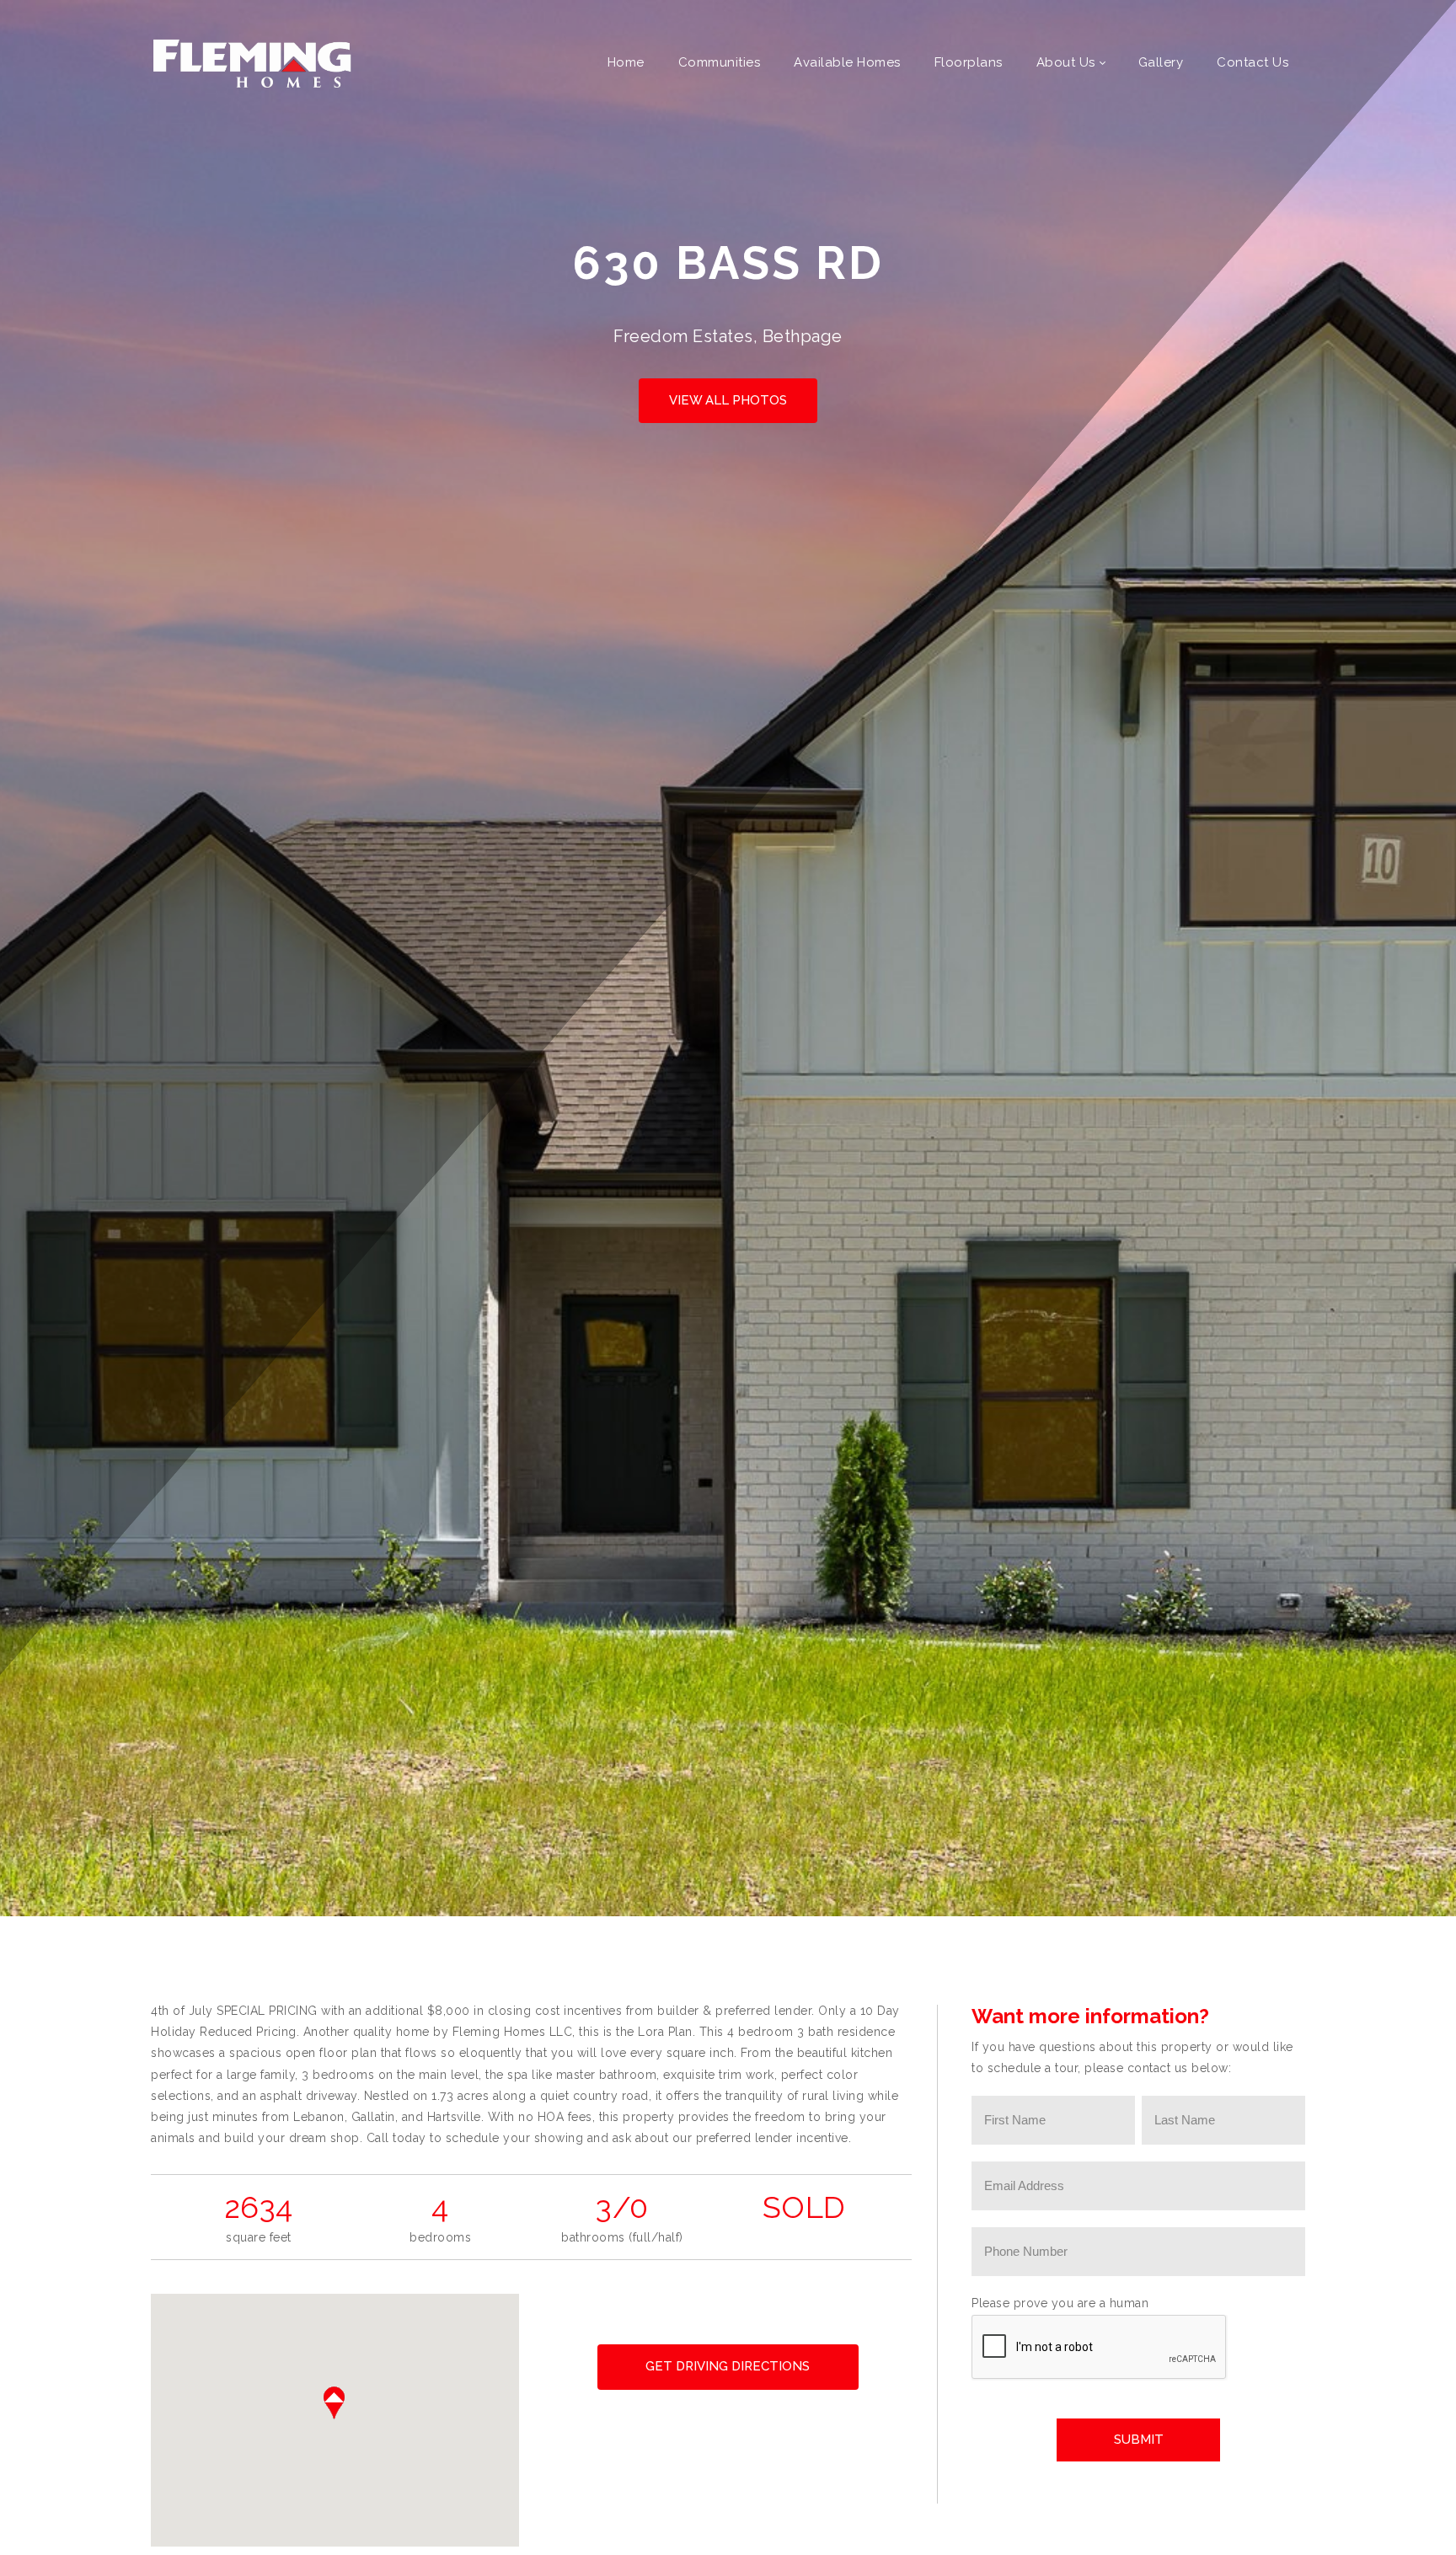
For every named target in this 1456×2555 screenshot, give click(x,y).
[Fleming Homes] (252, 62)
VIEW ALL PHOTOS (728, 400)
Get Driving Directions (728, 2366)
